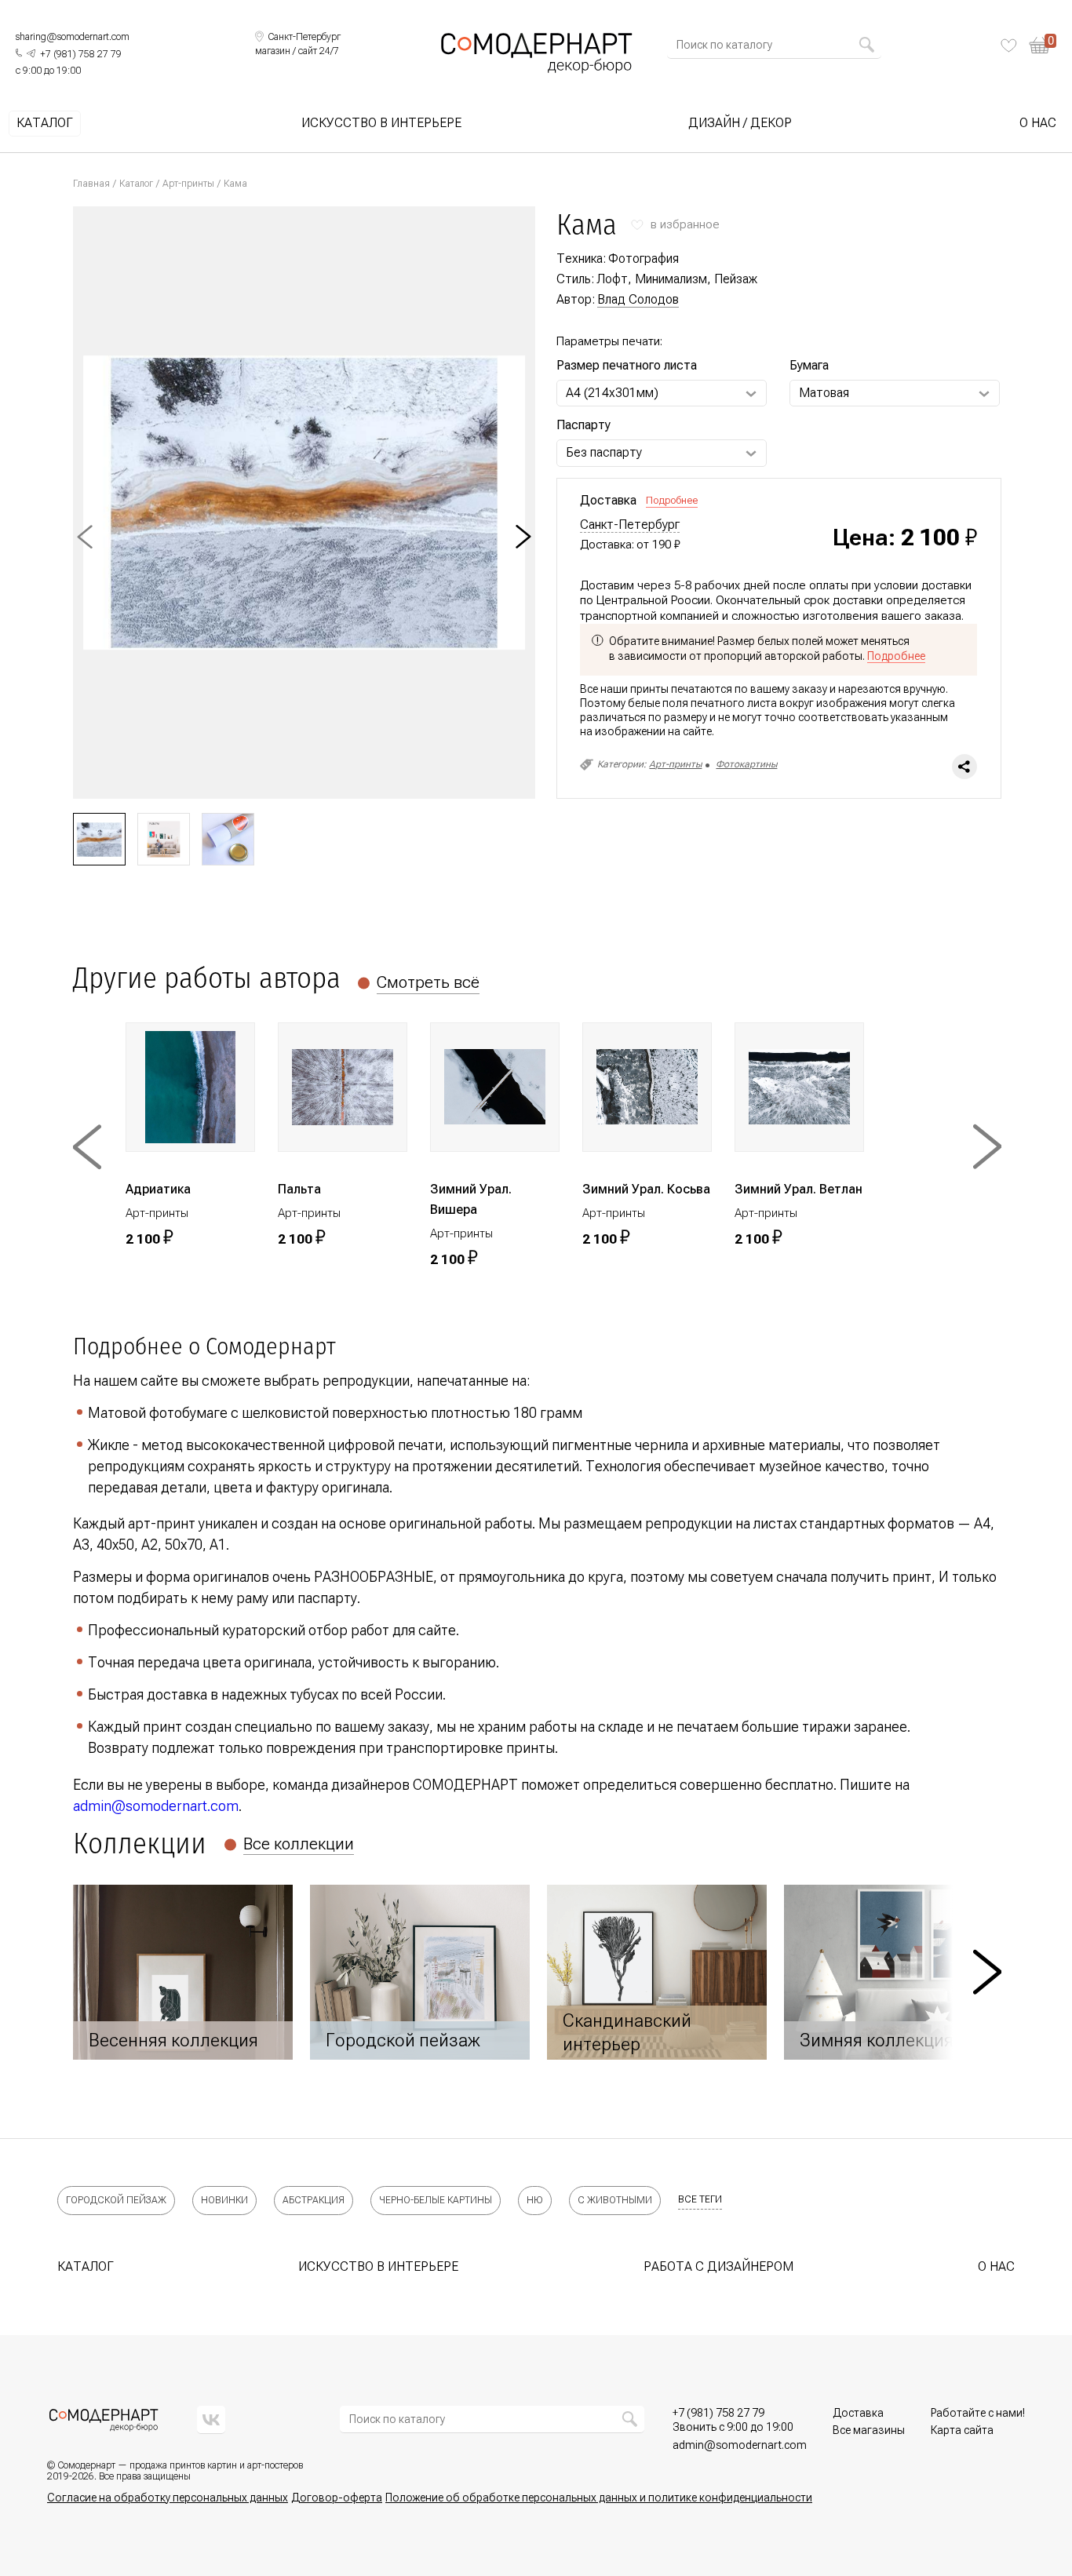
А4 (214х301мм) (612, 393)
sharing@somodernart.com (73, 37)
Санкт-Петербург (630, 525)
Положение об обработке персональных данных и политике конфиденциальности (599, 2498)
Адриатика (158, 1189)
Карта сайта (962, 2430)
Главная (91, 184)
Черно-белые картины (436, 2200)
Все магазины (869, 2430)
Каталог (45, 123)
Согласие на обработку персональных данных (168, 2498)
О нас (1038, 123)
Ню (535, 2200)
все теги (700, 2199)
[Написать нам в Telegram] (31, 53)
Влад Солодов (638, 299)
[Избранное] (1009, 46)
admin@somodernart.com (156, 1806)
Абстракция (314, 2200)
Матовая (824, 393)
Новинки (224, 2200)
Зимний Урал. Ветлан (799, 1189)
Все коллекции (299, 1844)
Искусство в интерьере (381, 123)
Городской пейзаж (116, 2200)
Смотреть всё (428, 982)
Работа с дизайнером (718, 2266)
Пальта (299, 1189)
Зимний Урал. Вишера (471, 1199)
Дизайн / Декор (740, 123)
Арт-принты (188, 184)
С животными (615, 2200)
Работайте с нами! (978, 2413)
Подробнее (672, 500)
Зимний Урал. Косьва (646, 1189)
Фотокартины (746, 764)
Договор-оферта (337, 2498)
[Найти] (866, 45)
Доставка (858, 2413)
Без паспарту (604, 452)
